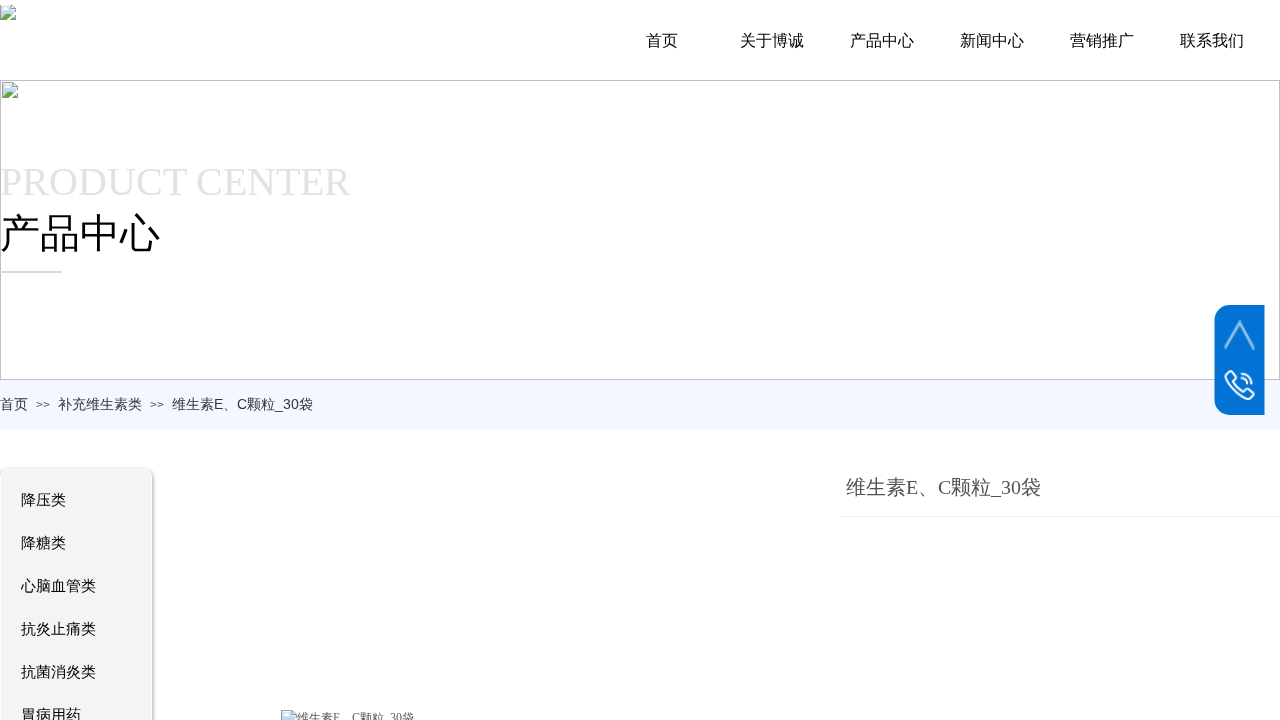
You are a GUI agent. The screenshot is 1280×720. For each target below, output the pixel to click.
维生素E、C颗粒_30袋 (242, 404)
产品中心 (882, 40)
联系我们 (1212, 40)
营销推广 (1102, 40)
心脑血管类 (58, 586)
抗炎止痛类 (58, 629)
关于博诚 (772, 40)
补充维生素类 (100, 404)
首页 (14, 404)
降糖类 (43, 543)
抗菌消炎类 (58, 672)
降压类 (43, 500)
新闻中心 (992, 40)
